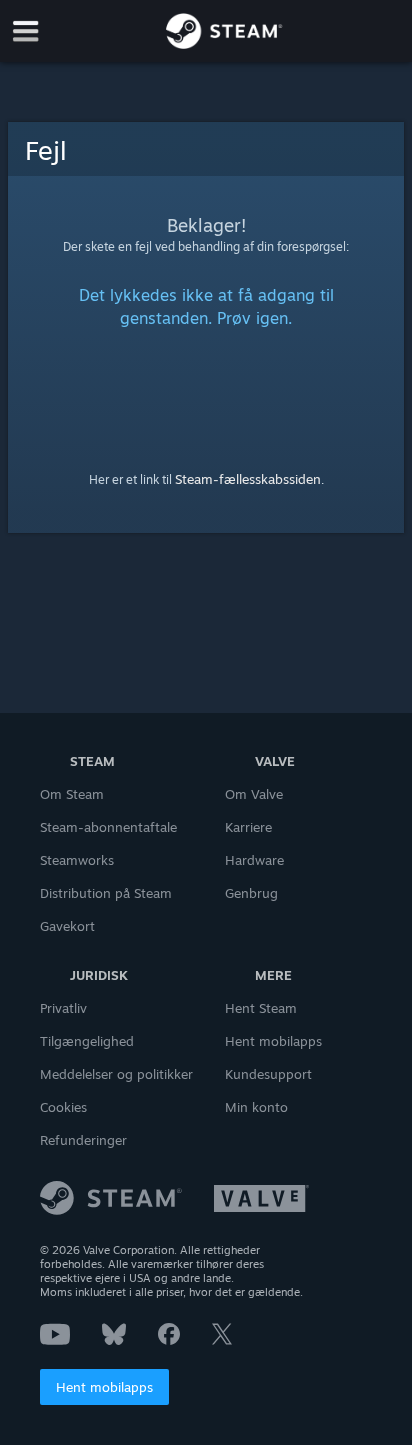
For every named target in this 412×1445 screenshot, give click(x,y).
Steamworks (77, 860)
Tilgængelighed (87, 1041)
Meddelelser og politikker (116, 1074)
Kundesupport (268, 1074)
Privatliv (63, 1008)
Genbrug (251, 893)
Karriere (248, 827)
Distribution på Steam (106, 893)
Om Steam (72, 794)
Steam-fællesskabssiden (248, 479)
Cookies (63, 1107)
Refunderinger (83, 1140)
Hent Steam (261, 1008)
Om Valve (254, 794)
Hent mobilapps (104, 1387)
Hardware (254, 860)
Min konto (256, 1107)
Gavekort (67, 926)
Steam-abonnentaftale (108, 827)
